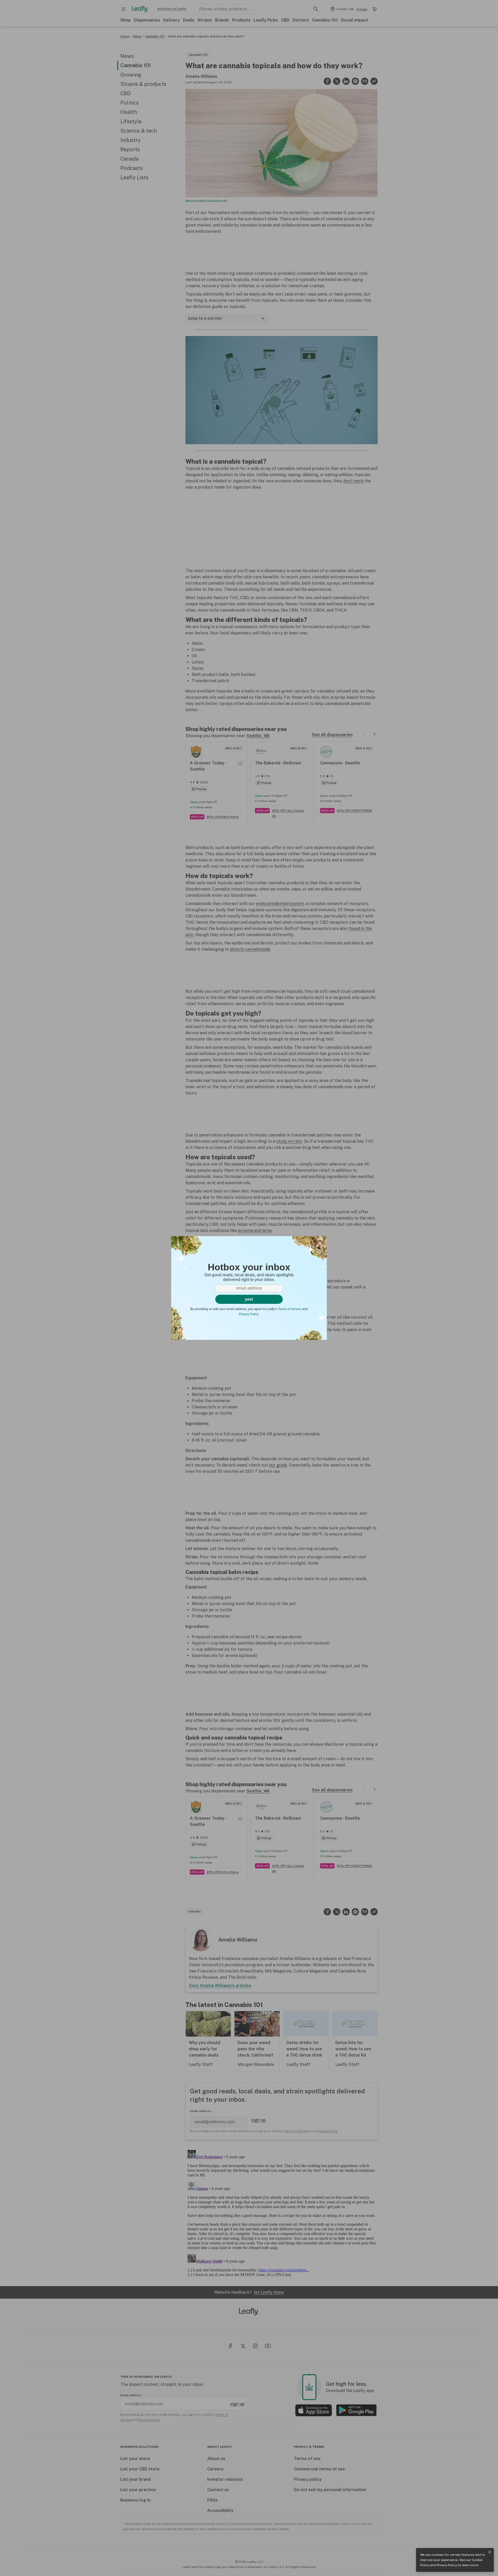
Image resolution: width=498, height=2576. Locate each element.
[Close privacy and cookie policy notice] (490, 2552)
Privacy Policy (447, 2565)
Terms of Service (290, 1309)
